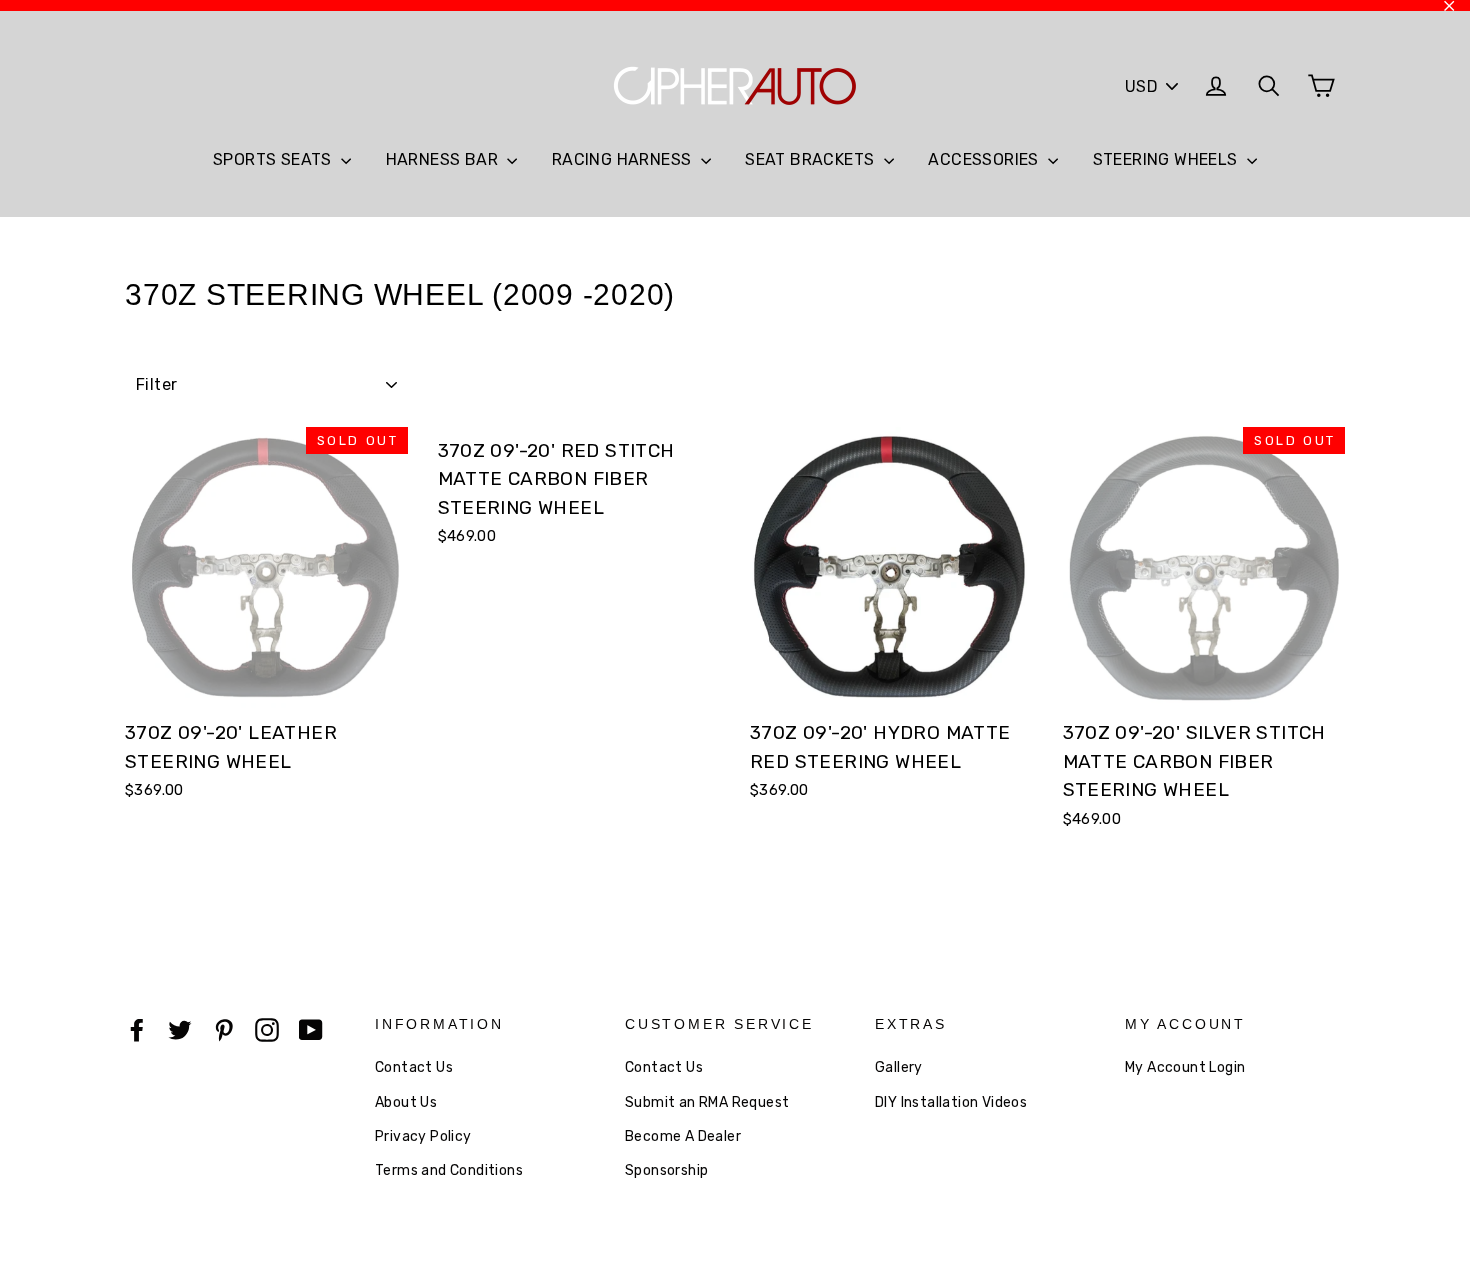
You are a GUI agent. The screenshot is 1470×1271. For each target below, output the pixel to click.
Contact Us (414, 1067)
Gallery (899, 1067)
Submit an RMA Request (707, 1102)
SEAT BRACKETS (812, 159)
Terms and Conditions (449, 1170)
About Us (406, 1102)
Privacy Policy (423, 1136)
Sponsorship (666, 1170)
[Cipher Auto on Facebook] (137, 1029)
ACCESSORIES (985, 159)
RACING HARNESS (624, 159)
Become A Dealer (683, 1136)
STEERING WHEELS (1167, 159)
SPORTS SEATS (274, 159)
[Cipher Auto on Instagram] (267, 1029)
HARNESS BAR (444, 159)
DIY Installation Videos (951, 1102)
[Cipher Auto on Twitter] (180, 1029)
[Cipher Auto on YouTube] (311, 1029)
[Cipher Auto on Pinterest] (224, 1029)
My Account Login (1185, 1067)
